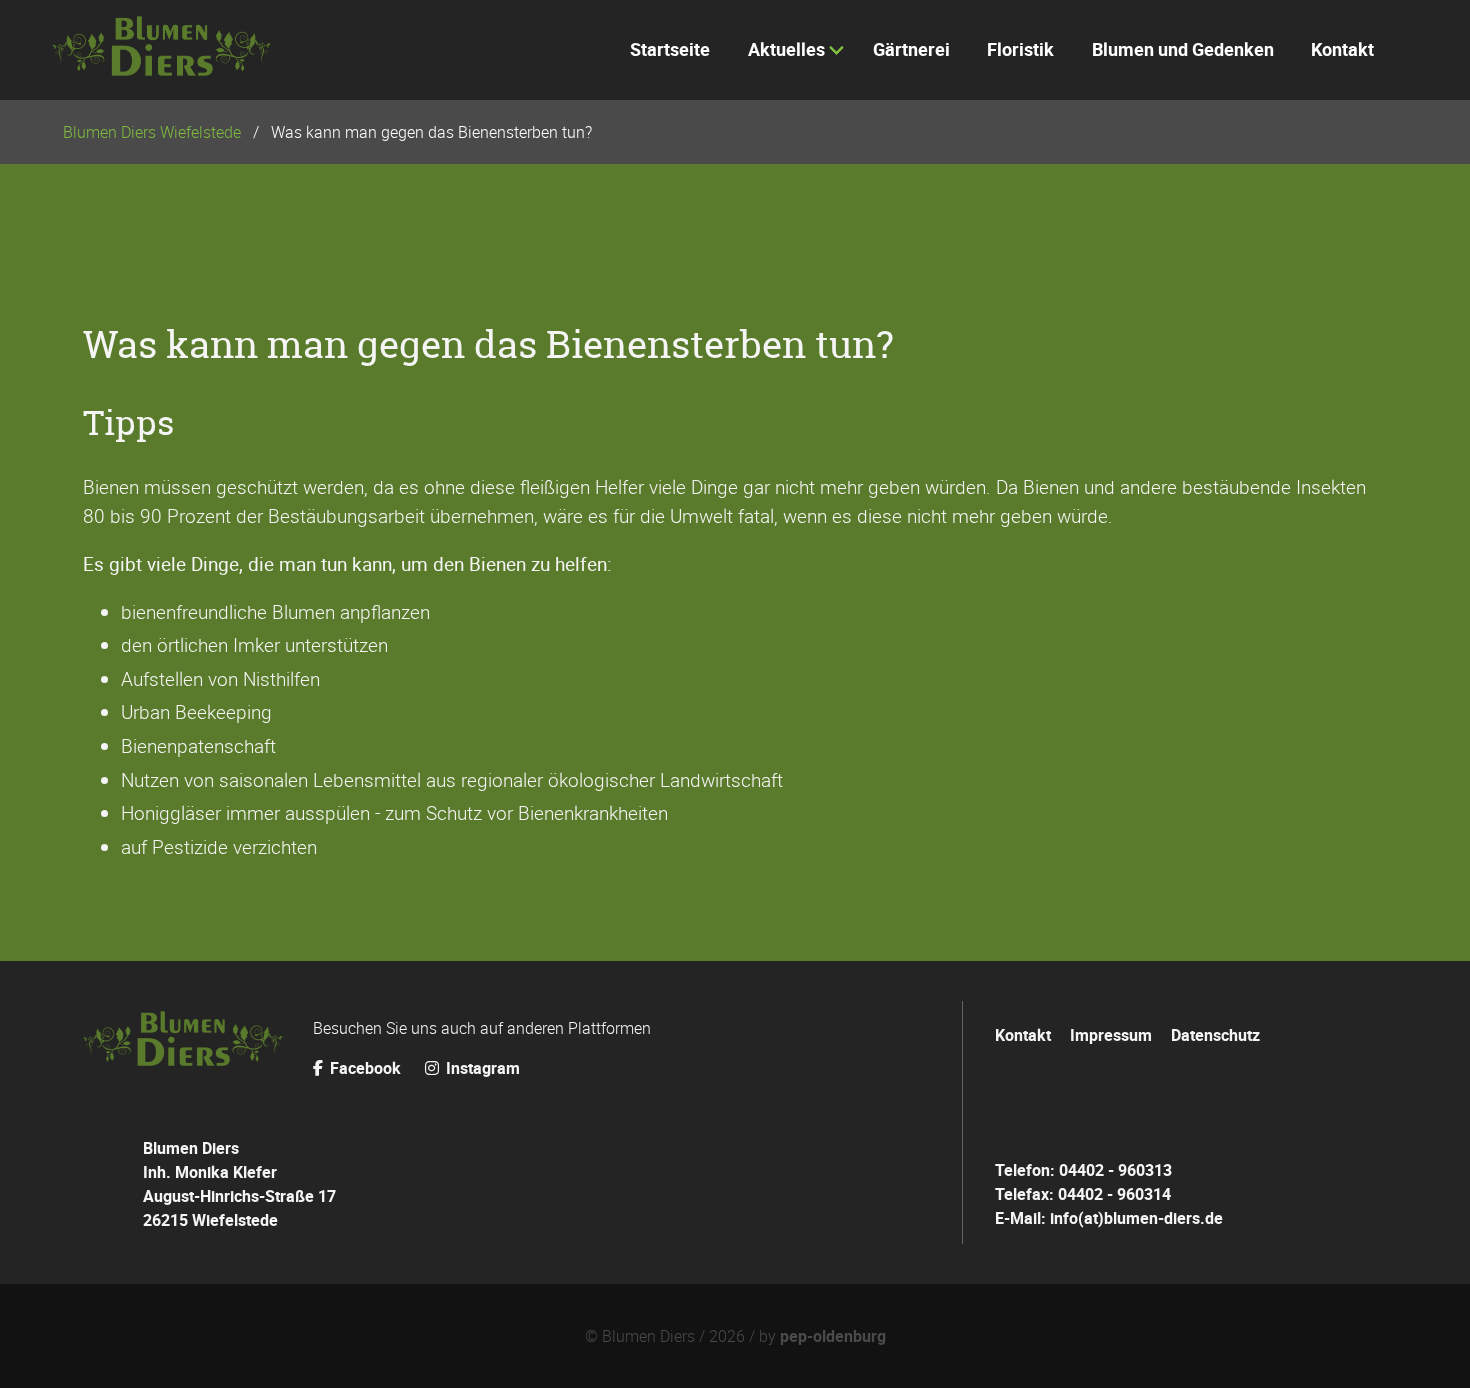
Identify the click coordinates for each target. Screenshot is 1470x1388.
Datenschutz (1215, 1035)
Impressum (1111, 1035)
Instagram (481, 1068)
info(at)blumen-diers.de (1136, 1218)
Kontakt (1023, 1035)
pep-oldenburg (833, 1336)
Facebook (365, 1068)
